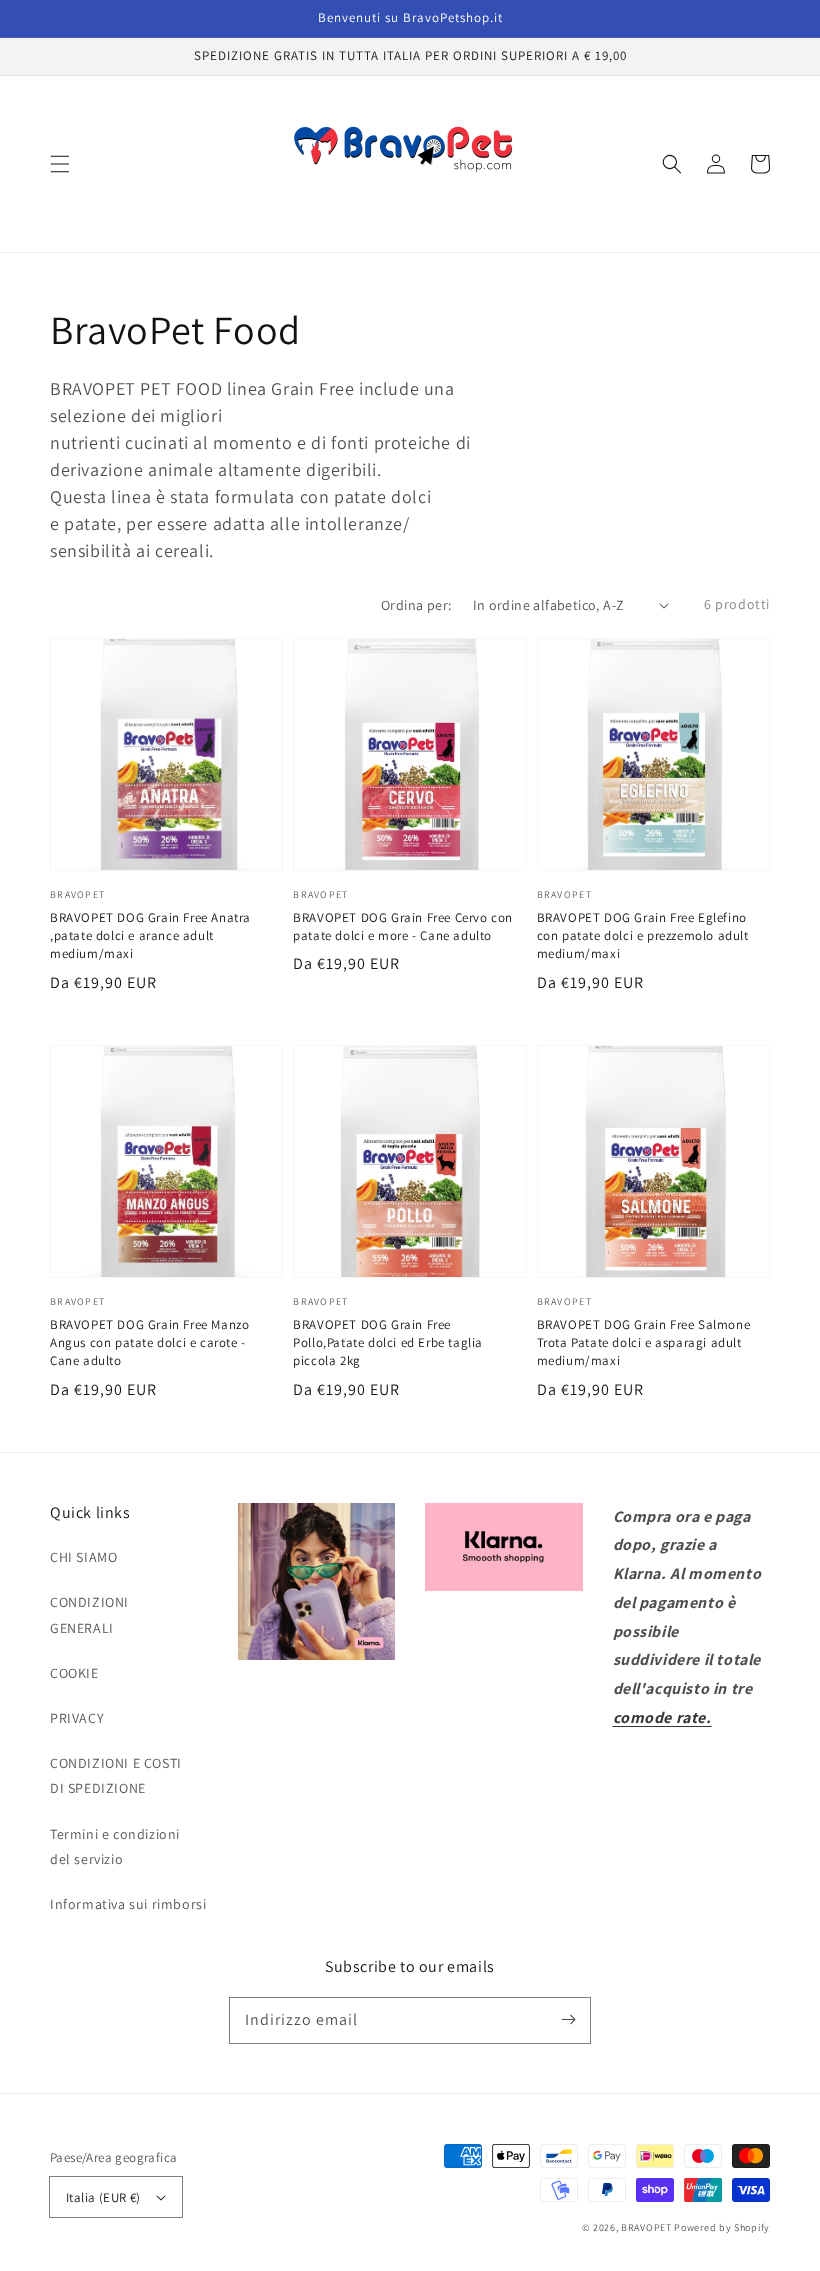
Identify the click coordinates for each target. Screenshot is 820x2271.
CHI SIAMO (83, 1557)
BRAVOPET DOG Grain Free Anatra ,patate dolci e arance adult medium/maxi (150, 935)
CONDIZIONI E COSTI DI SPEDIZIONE (116, 1775)
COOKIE (74, 1673)
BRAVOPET (646, 2227)
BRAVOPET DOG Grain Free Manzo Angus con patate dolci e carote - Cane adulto (149, 1342)
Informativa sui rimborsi (128, 1904)
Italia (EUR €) (103, 2197)
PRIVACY (77, 1718)
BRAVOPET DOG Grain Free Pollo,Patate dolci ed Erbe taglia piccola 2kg (388, 1342)
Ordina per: (416, 605)
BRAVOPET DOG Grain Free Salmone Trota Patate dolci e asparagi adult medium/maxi (644, 1342)
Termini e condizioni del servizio (115, 1846)
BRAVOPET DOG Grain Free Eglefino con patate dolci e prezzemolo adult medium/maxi (643, 935)
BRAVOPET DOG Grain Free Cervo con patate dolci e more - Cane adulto (403, 926)
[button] (60, 164)
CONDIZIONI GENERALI (89, 1614)
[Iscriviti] (568, 2020)
